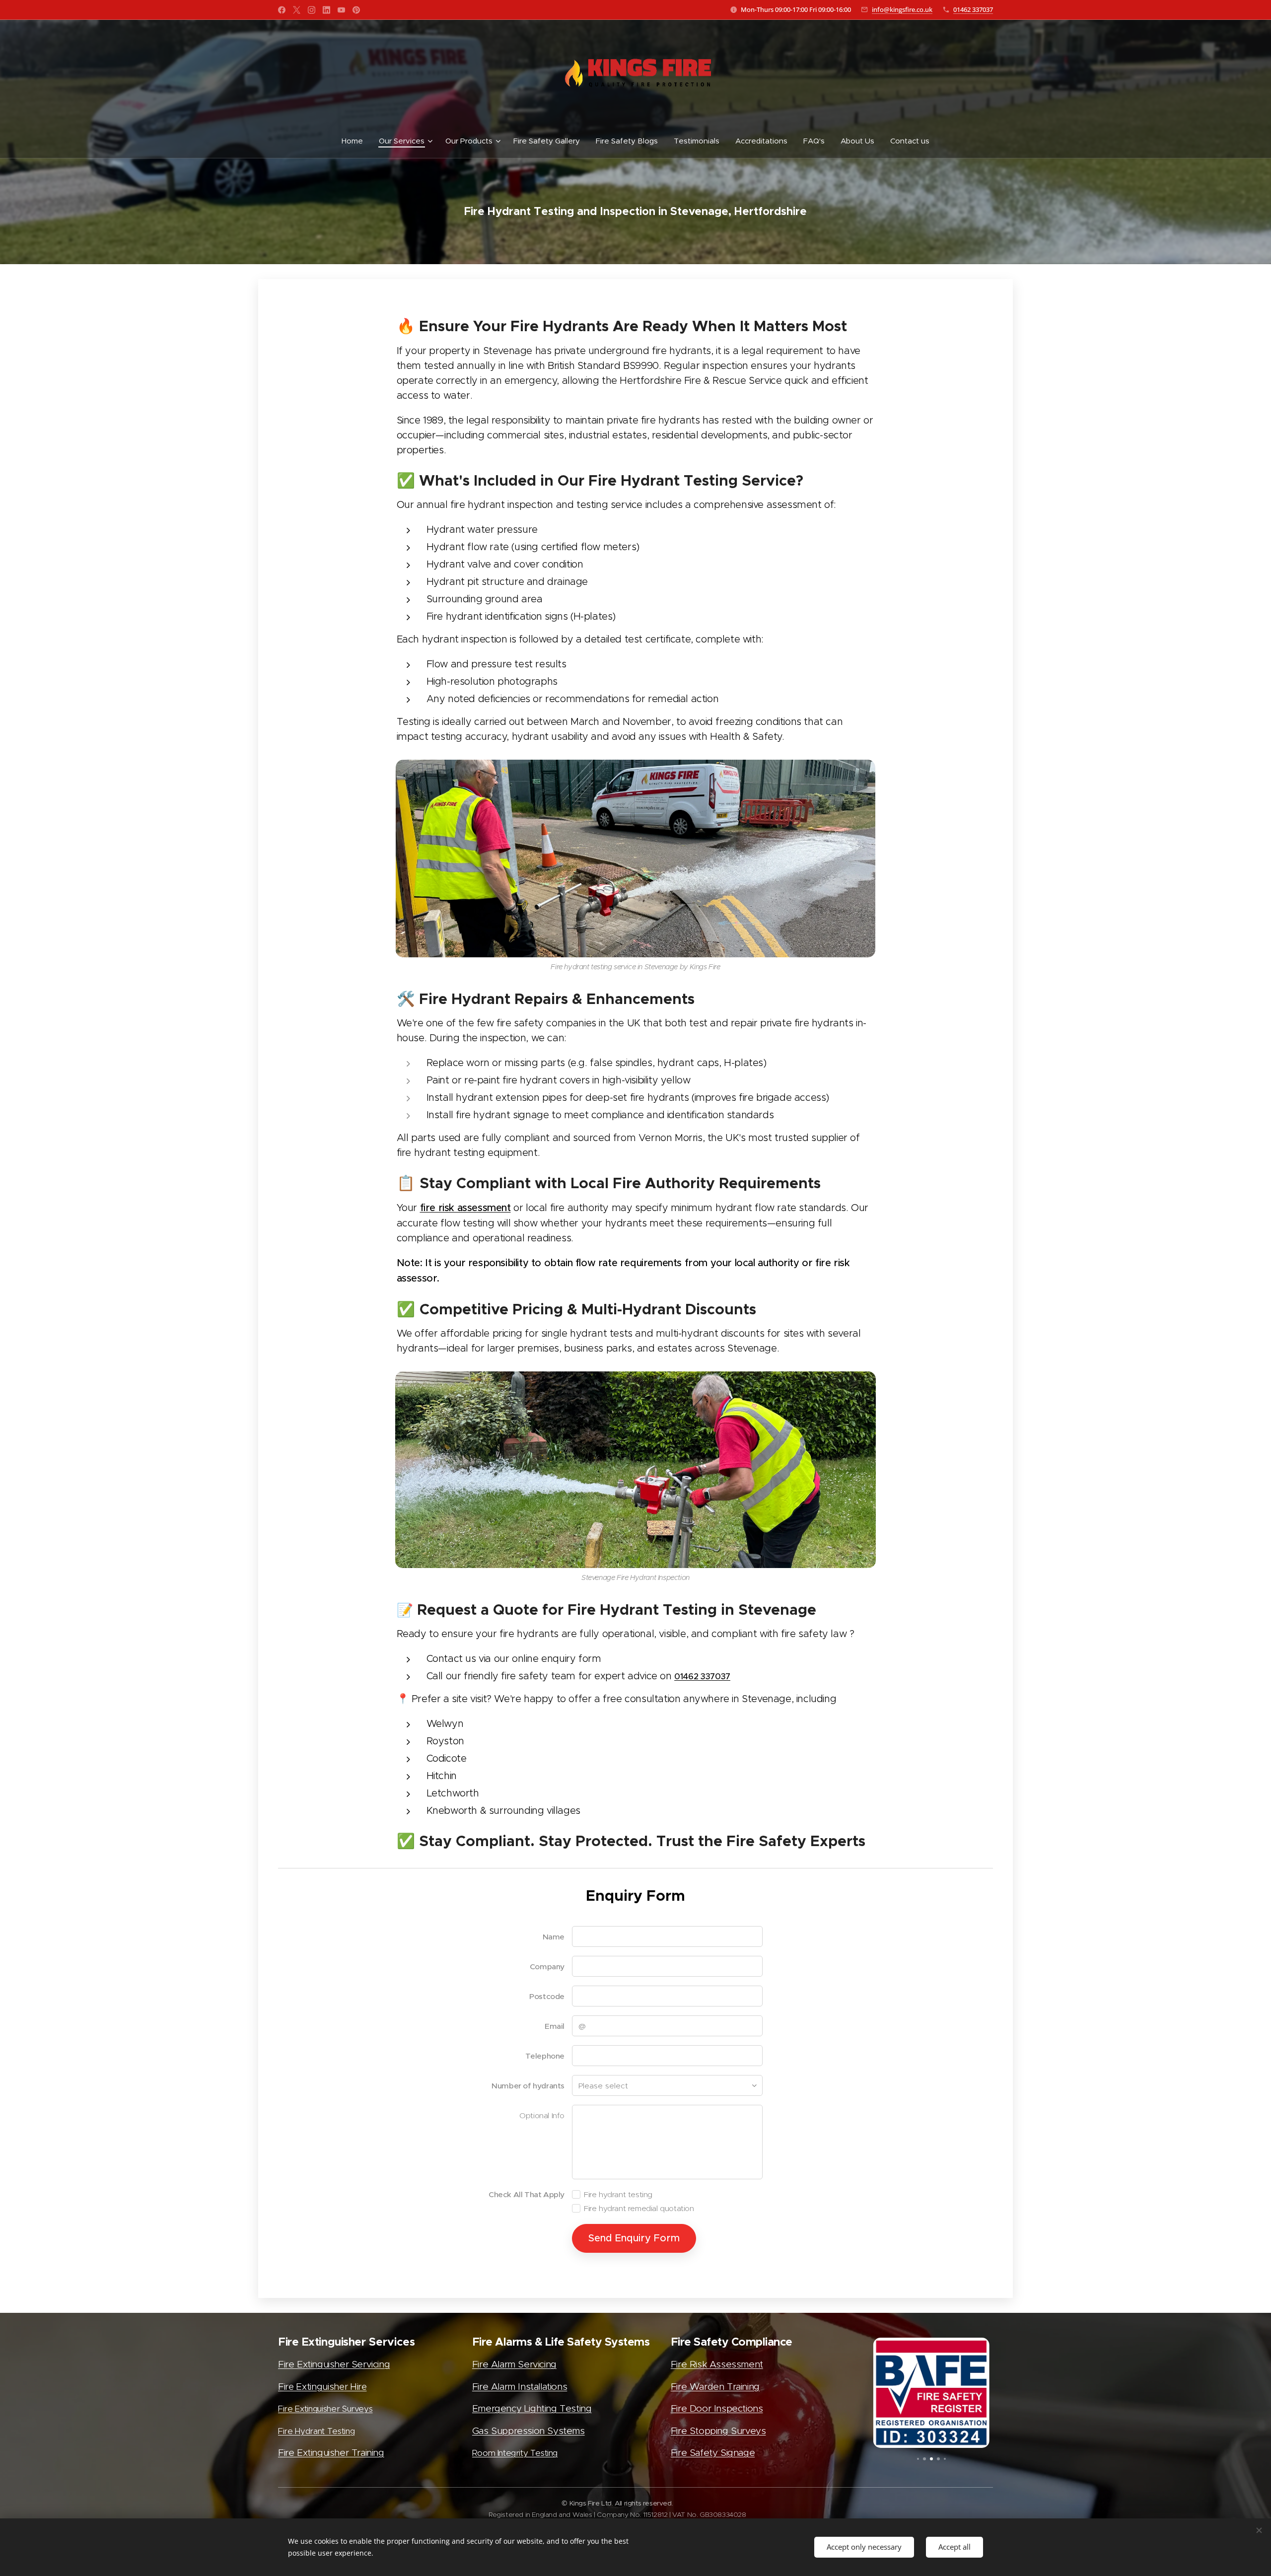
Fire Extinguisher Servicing (334, 2364)
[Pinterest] (356, 10)
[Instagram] (312, 10)
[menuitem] (356, 141)
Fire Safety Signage (713, 2453)
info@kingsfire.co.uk (902, 9)
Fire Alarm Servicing (514, 2364)
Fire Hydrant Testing (316, 2431)
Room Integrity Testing (515, 2453)
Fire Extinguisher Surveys (325, 2409)
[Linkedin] (326, 10)
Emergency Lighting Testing (532, 2408)
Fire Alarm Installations (520, 2387)
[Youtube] (341, 10)
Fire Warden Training (715, 2387)
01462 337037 (973, 9)
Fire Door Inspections (717, 2408)
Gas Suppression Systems (529, 2431)
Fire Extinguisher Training (331, 2453)
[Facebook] (282, 10)
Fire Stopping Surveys (718, 2431)
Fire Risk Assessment (717, 2364)
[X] (297, 10)
